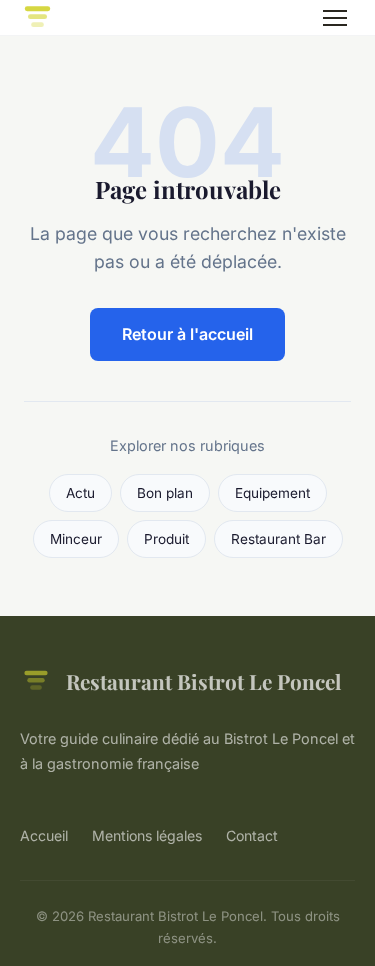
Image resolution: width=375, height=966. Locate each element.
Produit (166, 539)
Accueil (44, 835)
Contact (252, 835)
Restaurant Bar (278, 539)
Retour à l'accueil (187, 334)
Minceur (76, 539)
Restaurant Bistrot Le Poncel (203, 681)
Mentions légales (147, 835)
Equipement (272, 493)
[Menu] (335, 18)
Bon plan (165, 493)
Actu (80, 493)
